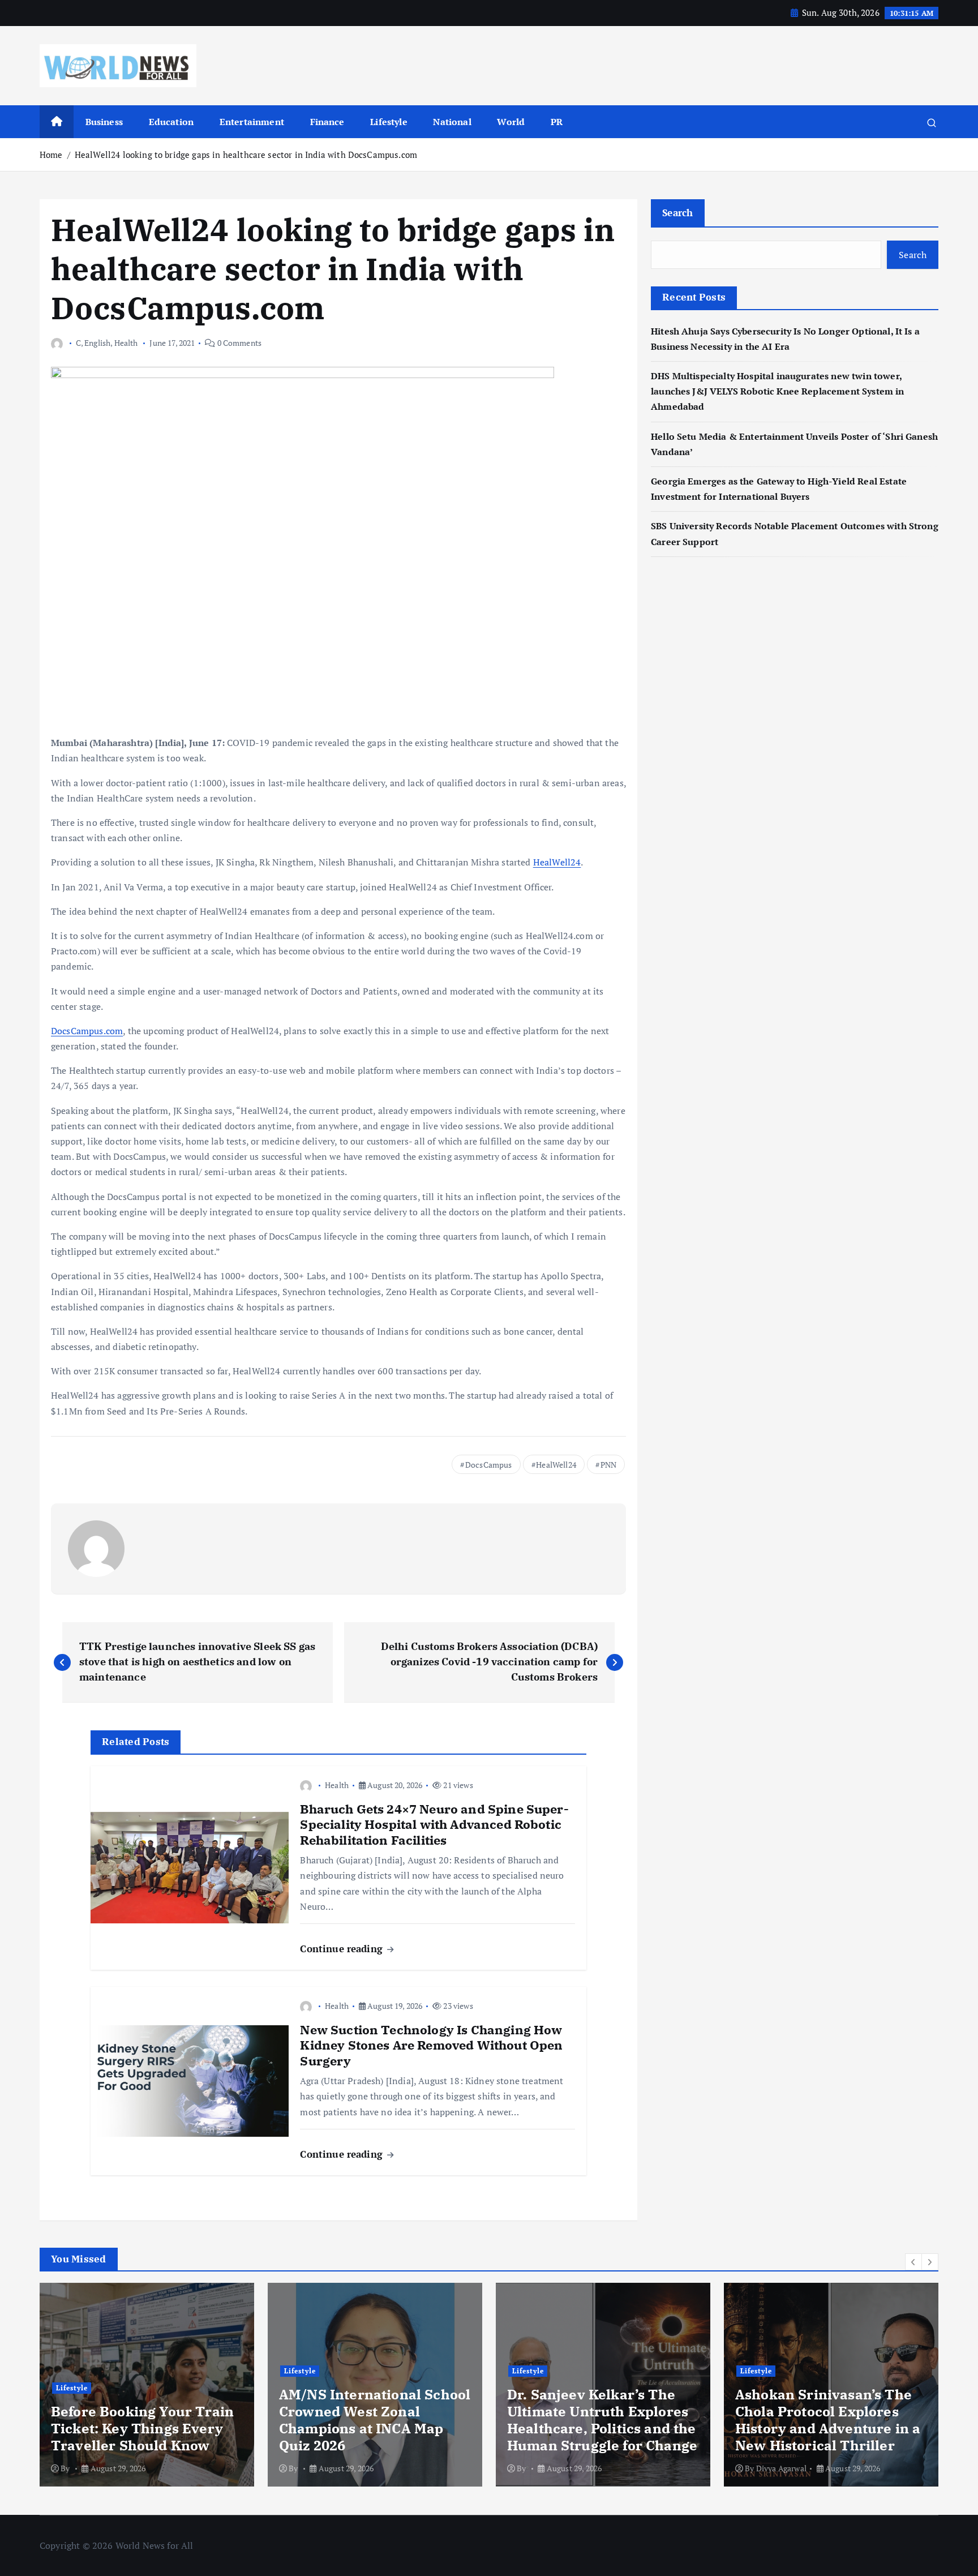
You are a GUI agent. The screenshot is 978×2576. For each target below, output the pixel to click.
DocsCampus (489, 1465)
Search (678, 213)
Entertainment (252, 122)
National (452, 122)
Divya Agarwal (781, 2468)
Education (171, 122)
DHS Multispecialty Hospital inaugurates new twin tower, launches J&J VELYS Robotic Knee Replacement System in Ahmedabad (777, 392)
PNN (608, 1465)
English (97, 343)
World (511, 122)
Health (126, 343)
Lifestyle (389, 122)
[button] (913, 2262)
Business (104, 122)
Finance (327, 122)
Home (51, 155)
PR (557, 122)
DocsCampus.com (87, 1031)
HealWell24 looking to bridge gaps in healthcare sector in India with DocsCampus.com (246, 155)
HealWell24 (557, 862)
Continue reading (343, 1949)
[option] (147, 2385)
